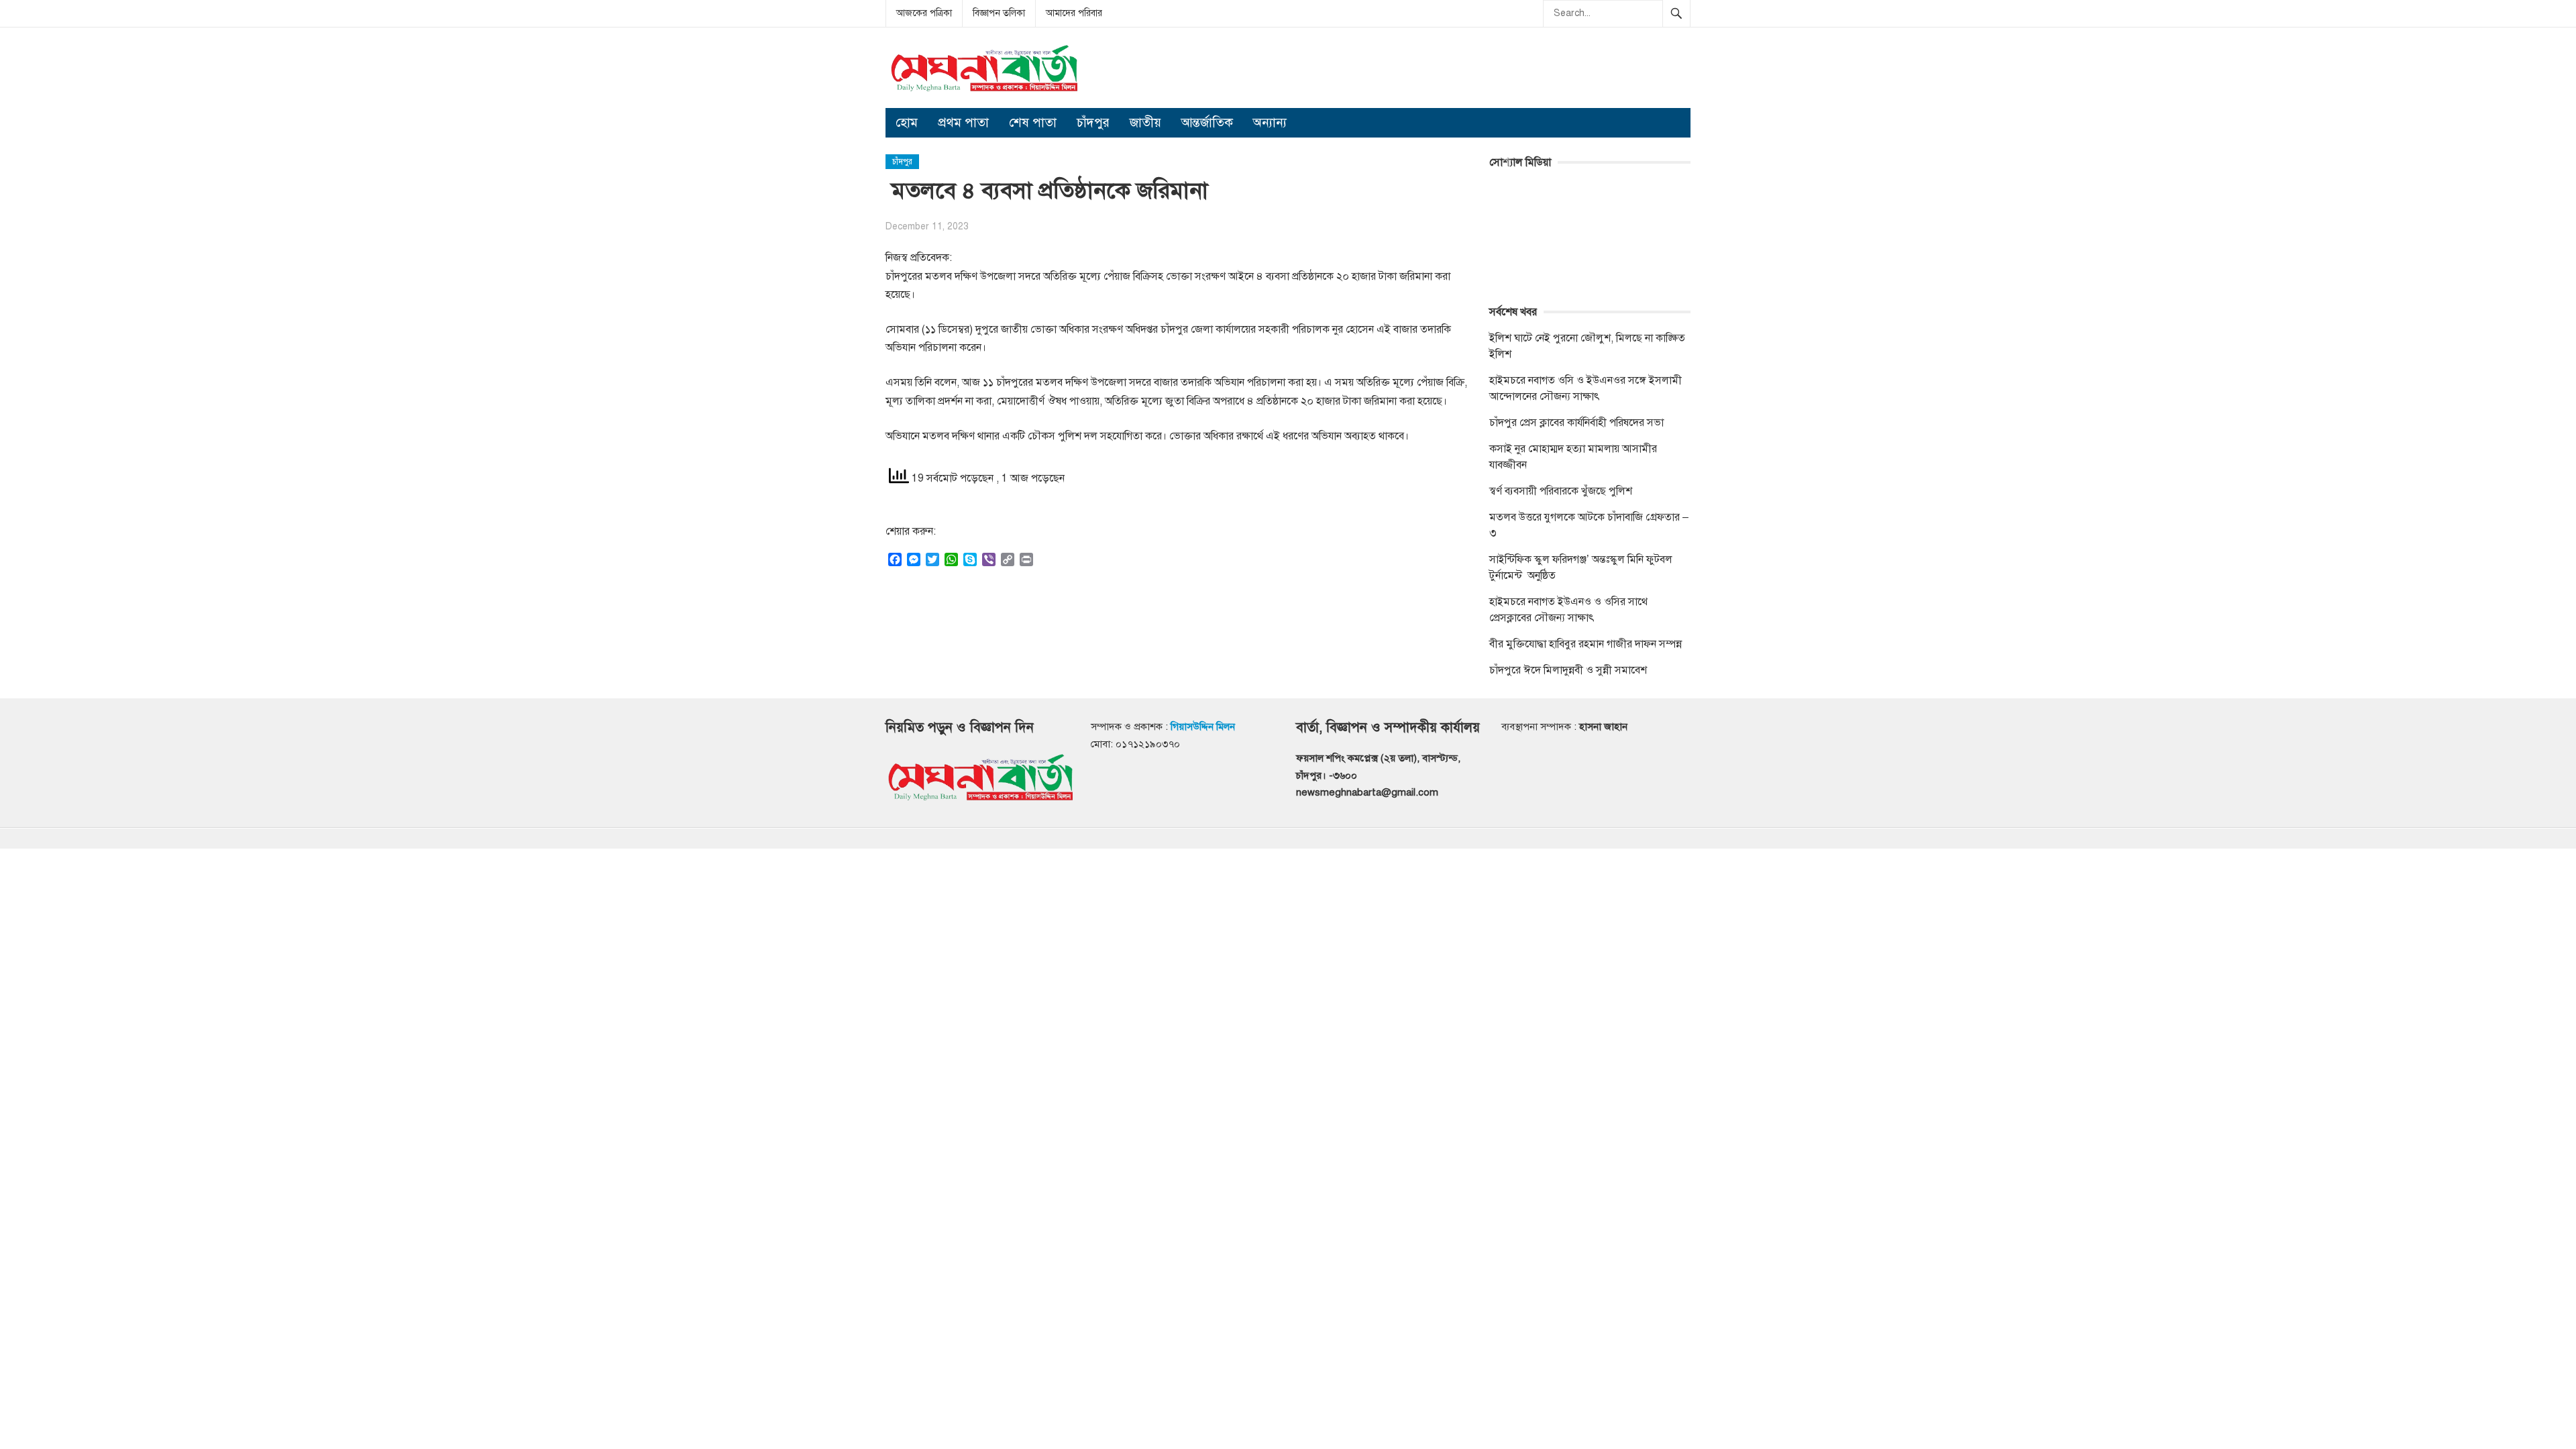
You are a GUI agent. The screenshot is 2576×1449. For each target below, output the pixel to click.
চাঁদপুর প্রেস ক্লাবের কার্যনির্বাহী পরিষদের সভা (1576, 423)
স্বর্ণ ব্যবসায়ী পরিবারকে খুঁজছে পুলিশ (1561, 491)
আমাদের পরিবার (1074, 13)
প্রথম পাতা (963, 122)
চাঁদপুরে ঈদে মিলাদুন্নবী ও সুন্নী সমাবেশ (1568, 670)
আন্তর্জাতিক (1207, 122)
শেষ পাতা (1033, 122)
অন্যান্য (1270, 122)
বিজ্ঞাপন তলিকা (999, 13)
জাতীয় (1145, 122)
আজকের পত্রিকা (924, 13)
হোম (907, 122)
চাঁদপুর (1093, 122)
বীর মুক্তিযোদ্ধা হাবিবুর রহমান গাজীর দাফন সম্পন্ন (1586, 644)
